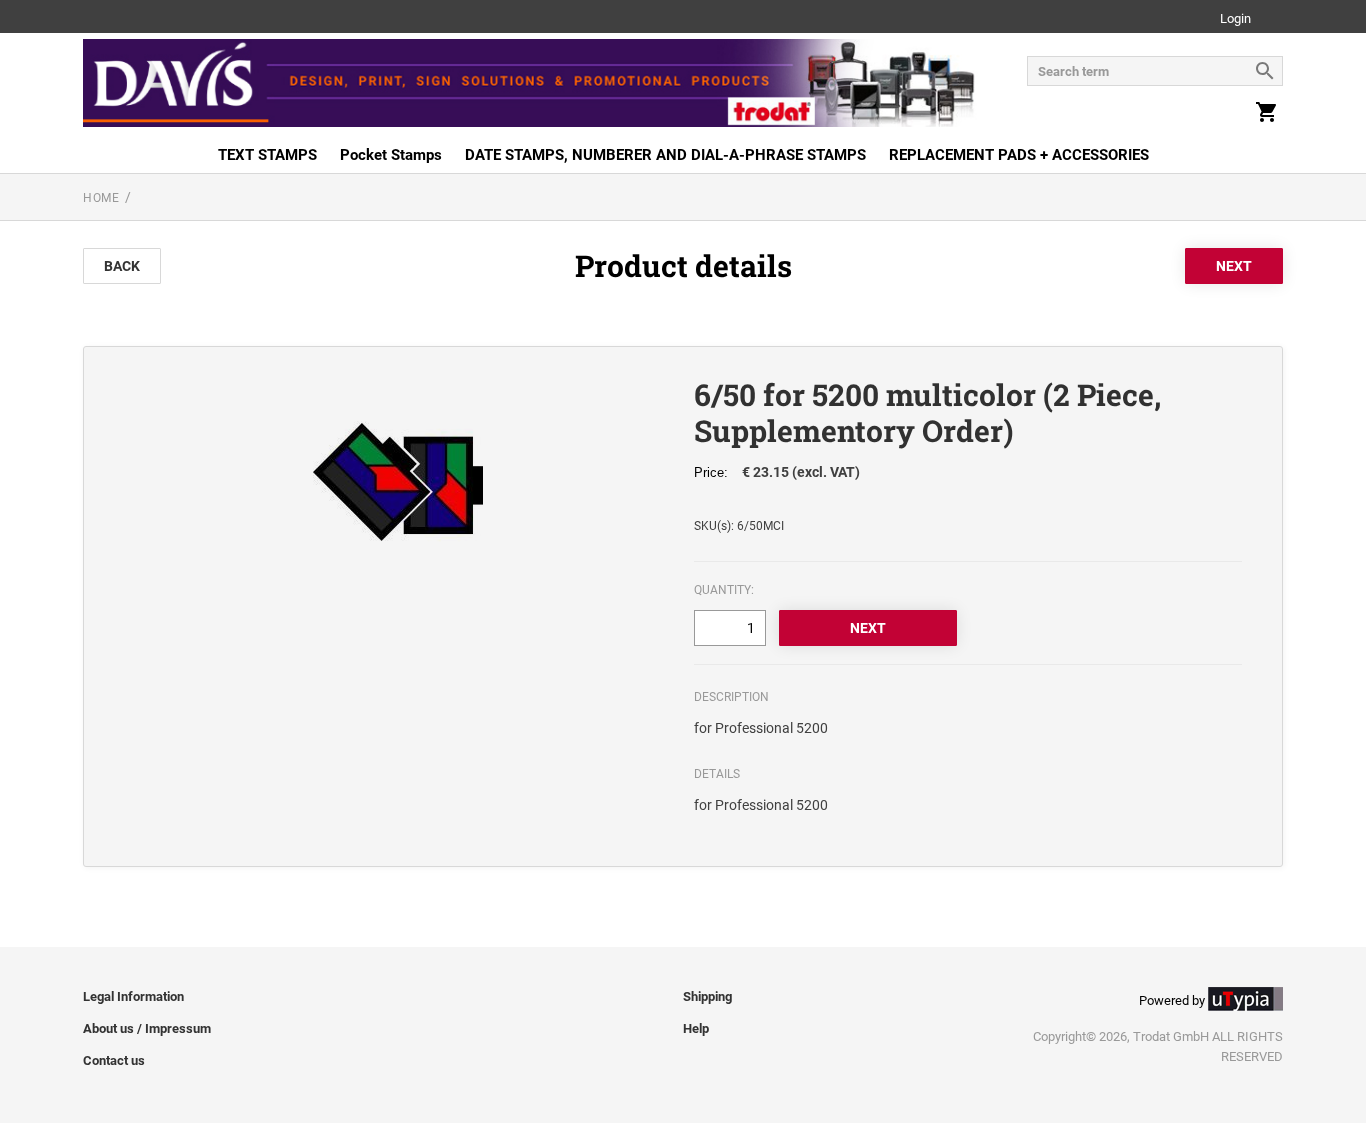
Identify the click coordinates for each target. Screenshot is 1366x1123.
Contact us (114, 1060)
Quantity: (724, 590)
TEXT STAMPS (267, 155)
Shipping (707, 996)
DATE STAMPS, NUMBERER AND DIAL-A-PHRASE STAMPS (665, 155)
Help (696, 1028)
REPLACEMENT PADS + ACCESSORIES (1019, 155)
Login (1235, 19)
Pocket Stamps (391, 155)
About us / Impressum (147, 1028)
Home (101, 198)
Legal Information (133, 996)
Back (122, 266)
